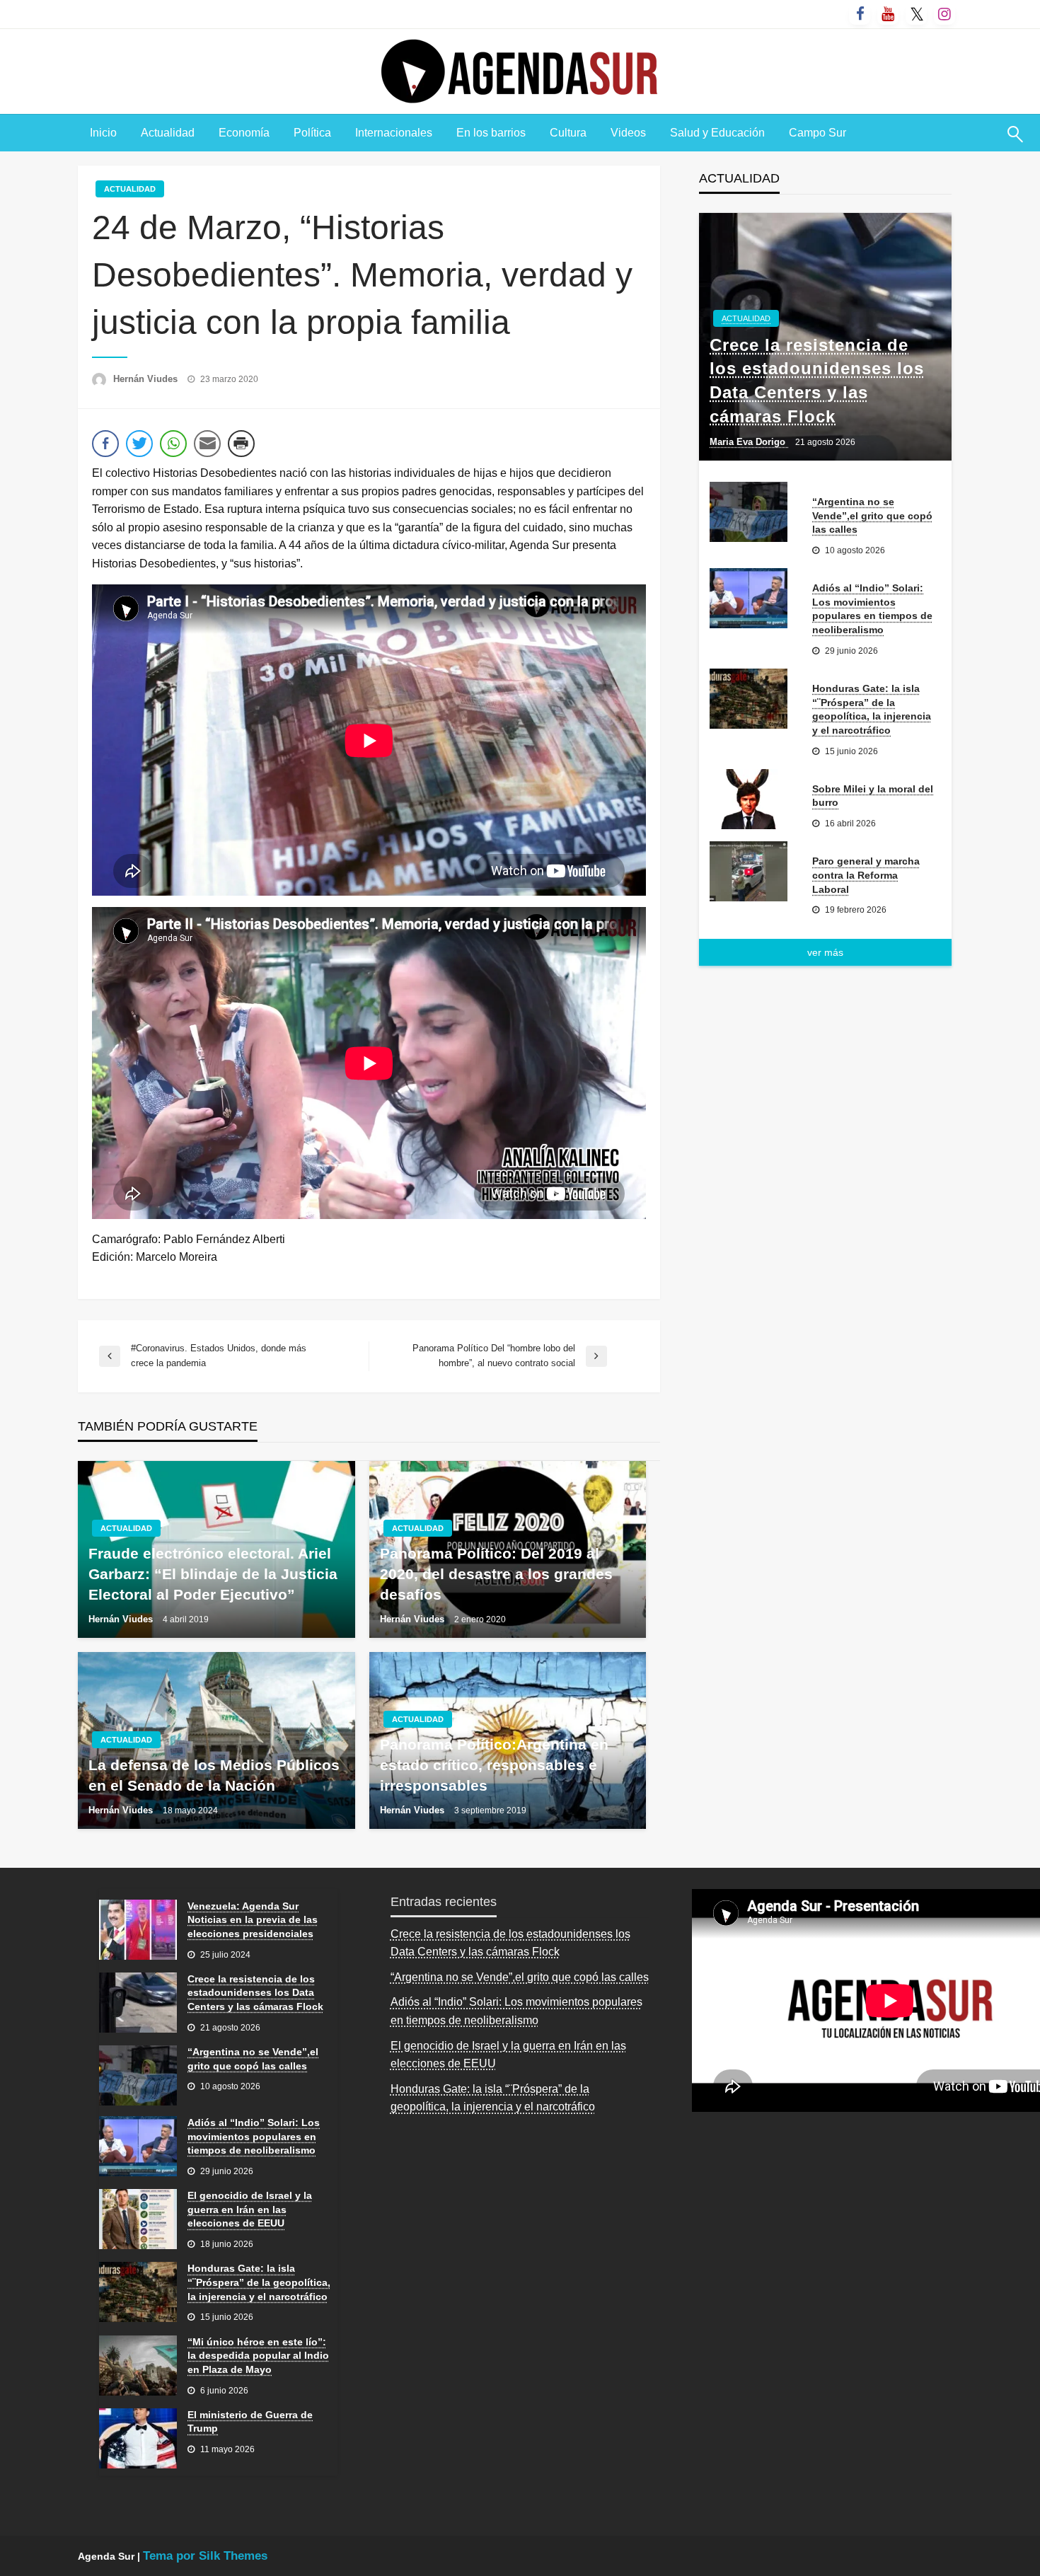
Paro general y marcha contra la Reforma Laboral (866, 875)
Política (312, 133)
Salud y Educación (717, 133)
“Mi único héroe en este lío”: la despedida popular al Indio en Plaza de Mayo (258, 2356)
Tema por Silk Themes (205, 2556)
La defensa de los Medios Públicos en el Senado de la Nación (214, 1775)
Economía (244, 133)
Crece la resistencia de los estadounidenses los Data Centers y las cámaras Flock (817, 381)
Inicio (103, 133)
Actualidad (168, 133)
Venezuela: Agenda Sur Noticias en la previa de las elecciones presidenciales (253, 1920)
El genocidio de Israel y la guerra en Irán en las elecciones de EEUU (250, 2209)
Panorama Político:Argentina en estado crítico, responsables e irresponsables (494, 1765)
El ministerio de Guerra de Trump (250, 2422)
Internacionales (394, 133)
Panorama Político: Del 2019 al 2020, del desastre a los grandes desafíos (496, 1574)
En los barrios (491, 133)
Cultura (568, 133)
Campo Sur (817, 133)
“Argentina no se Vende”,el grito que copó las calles (872, 515)
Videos (628, 133)
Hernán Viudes (147, 379)
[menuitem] (103, 133)
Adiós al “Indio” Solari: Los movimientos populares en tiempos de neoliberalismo (872, 609)
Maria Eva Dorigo (749, 442)
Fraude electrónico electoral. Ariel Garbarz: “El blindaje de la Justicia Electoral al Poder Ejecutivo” (213, 1574)
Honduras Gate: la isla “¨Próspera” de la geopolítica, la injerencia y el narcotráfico (872, 709)
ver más (825, 952)
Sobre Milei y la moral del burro (873, 796)
